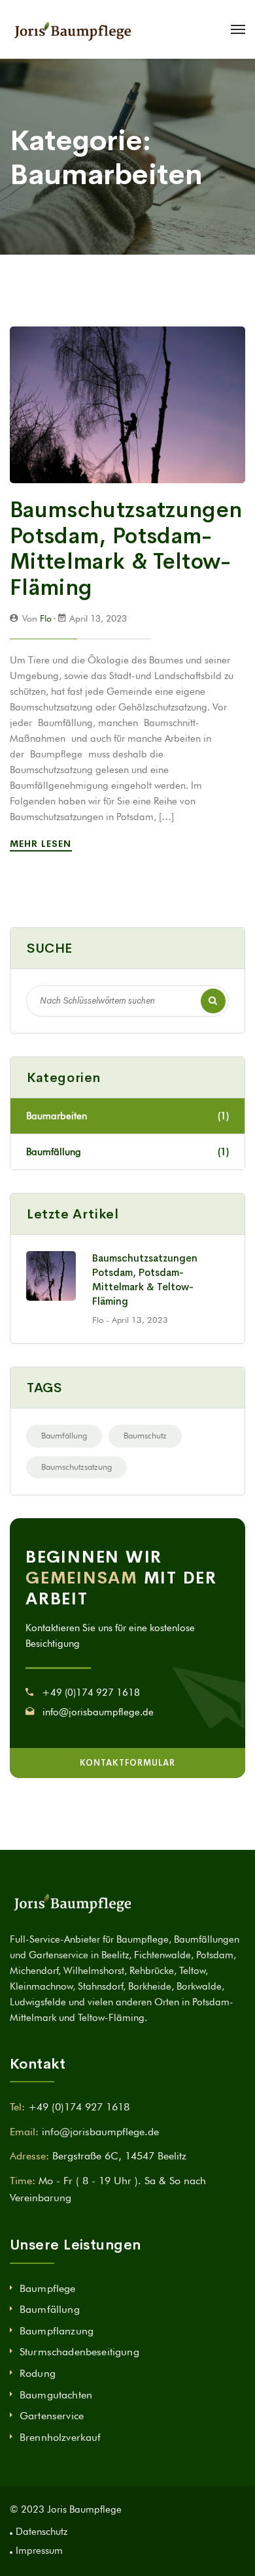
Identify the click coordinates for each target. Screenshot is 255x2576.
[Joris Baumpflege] (73, 29)
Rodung (38, 2373)
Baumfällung (127, 1152)
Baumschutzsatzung (76, 1467)
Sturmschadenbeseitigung (79, 2352)
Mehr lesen (42, 844)
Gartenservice (52, 2416)
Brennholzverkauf (60, 2437)
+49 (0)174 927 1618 (91, 1693)
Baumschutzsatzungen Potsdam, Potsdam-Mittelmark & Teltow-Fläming (126, 549)
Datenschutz (42, 2532)
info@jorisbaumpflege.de (98, 1712)
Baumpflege (48, 2288)
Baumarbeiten (127, 1116)
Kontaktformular (127, 1763)
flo (46, 618)
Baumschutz (145, 1435)
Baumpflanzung (57, 2331)
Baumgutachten (56, 2395)
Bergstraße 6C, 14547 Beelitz (119, 2156)
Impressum (39, 2551)
